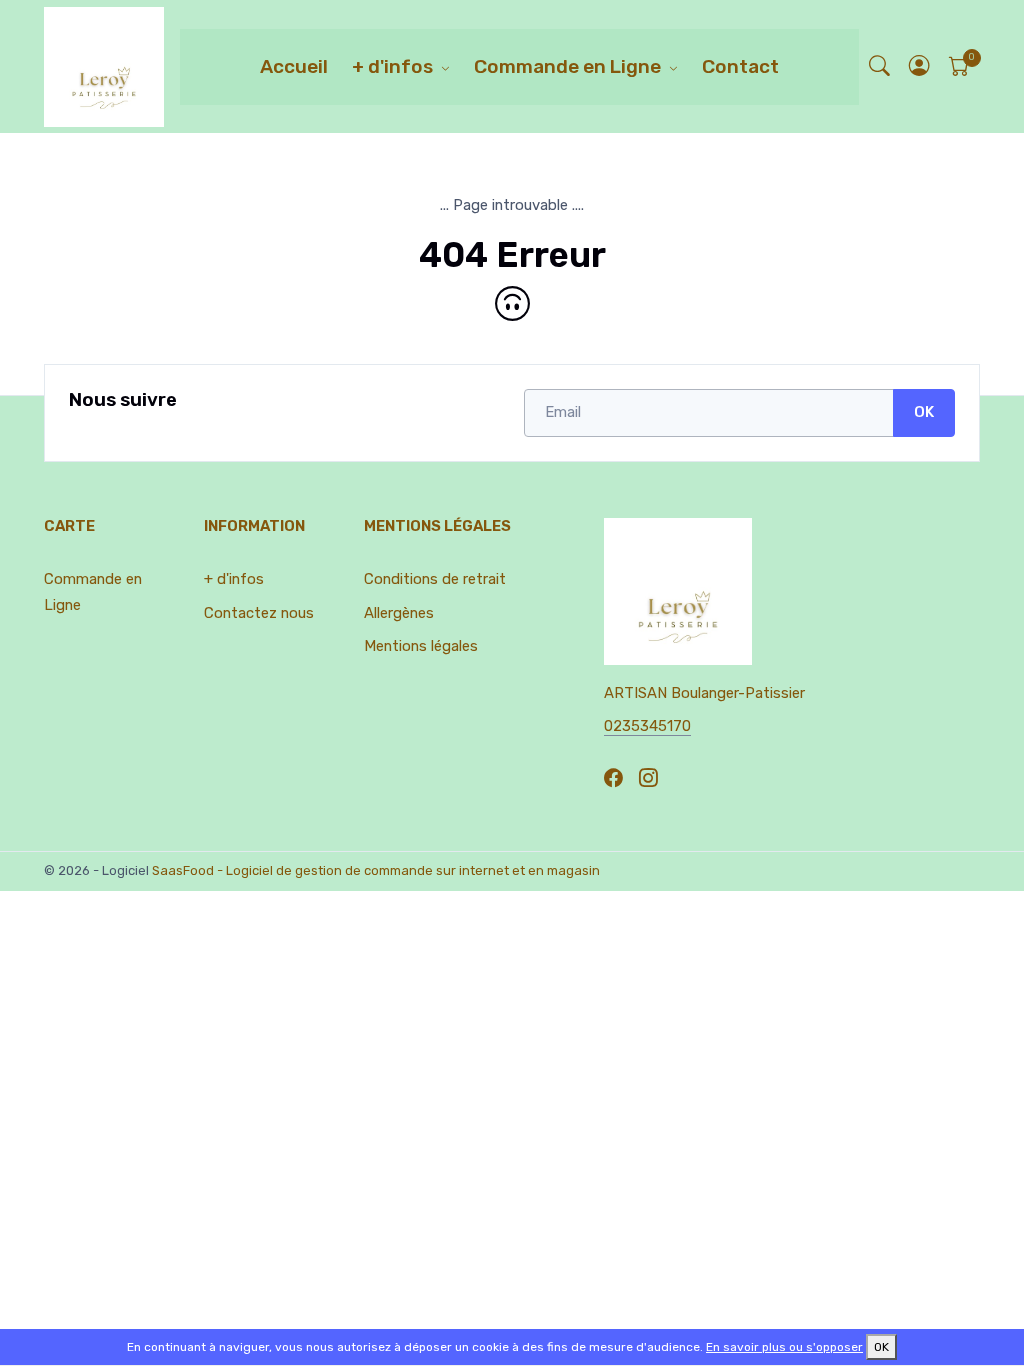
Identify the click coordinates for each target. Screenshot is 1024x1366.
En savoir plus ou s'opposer (784, 1347)
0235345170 (647, 726)
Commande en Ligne (567, 66)
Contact (740, 66)
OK (924, 412)
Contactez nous (259, 613)
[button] (920, 66)
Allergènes (399, 613)
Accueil (294, 66)
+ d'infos (392, 66)
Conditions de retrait (435, 579)
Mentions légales (421, 646)
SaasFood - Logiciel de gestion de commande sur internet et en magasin (376, 870)
